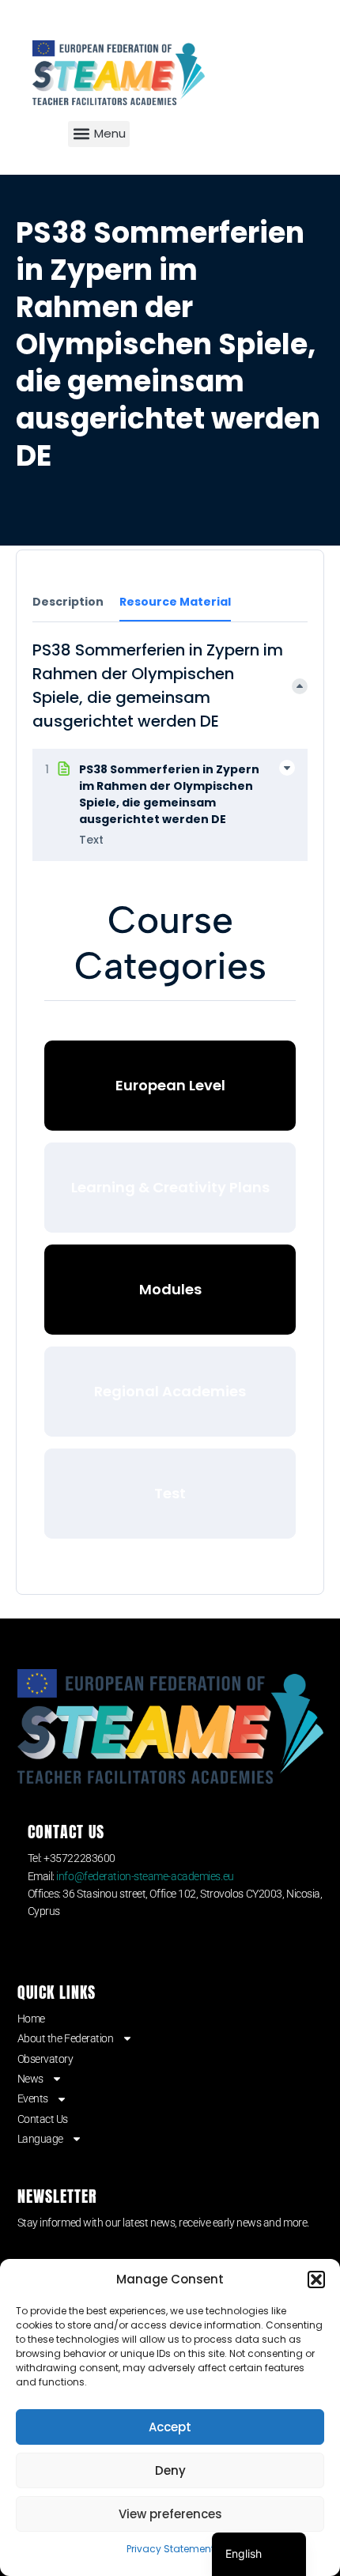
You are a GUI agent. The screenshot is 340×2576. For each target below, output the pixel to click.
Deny (170, 2470)
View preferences (170, 2514)
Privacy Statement (170, 2549)
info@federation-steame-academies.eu (145, 1876)
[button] (316, 2279)
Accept (170, 2427)
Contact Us (43, 2119)
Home (31, 2019)
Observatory (45, 2059)
